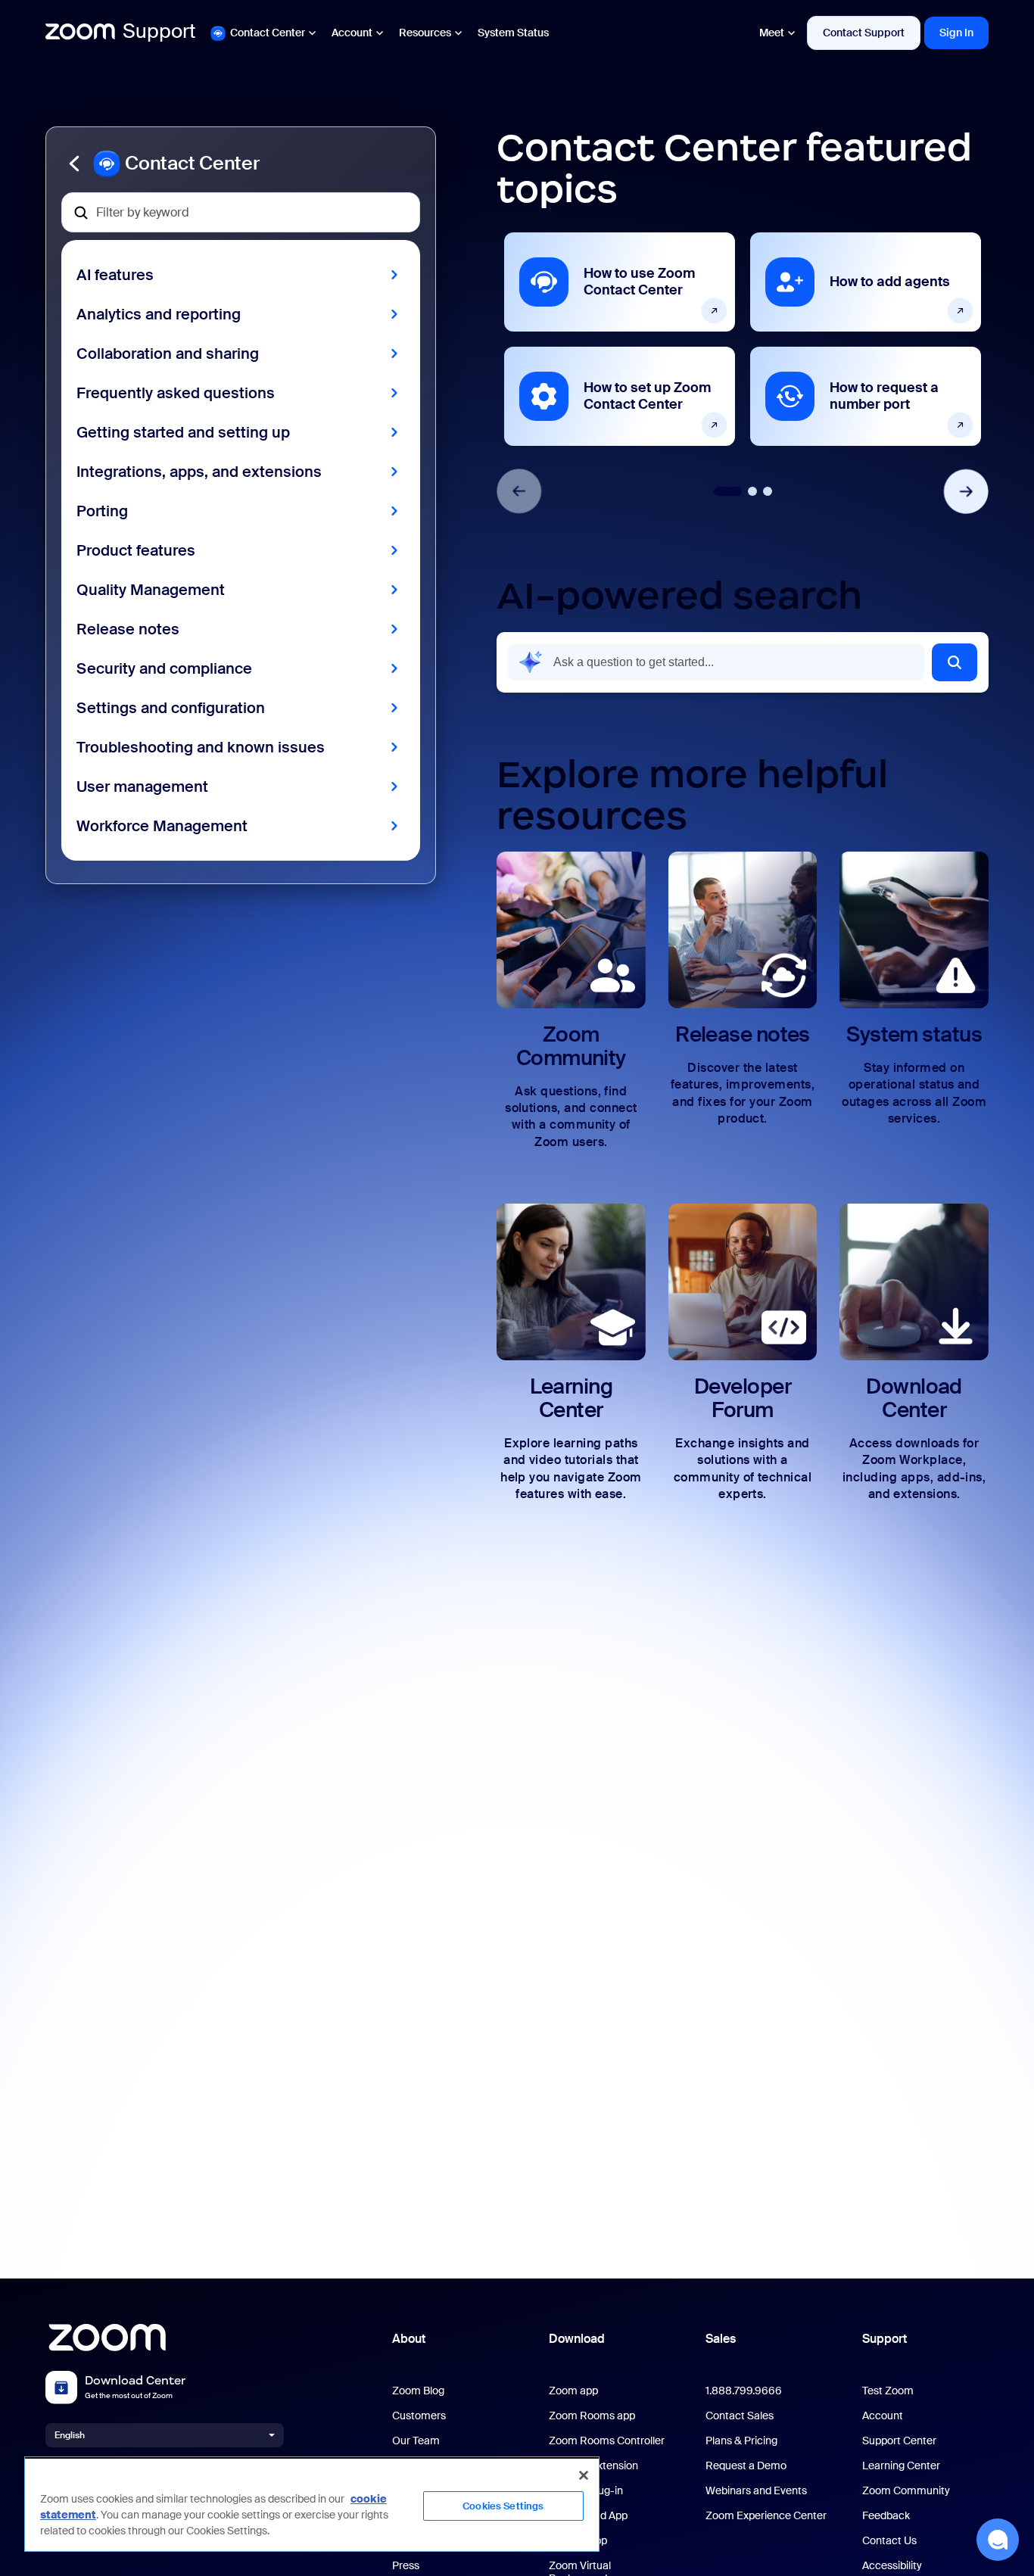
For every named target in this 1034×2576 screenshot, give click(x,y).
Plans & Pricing (741, 2441)
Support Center (899, 2441)
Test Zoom (888, 2391)
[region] (312, 2504)
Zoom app (573, 2391)
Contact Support (864, 33)
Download (577, 2339)
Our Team (416, 2441)
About (409, 2339)
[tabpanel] (620, 339)
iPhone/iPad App (588, 2516)
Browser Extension (593, 2466)
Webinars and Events (756, 2491)
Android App (578, 2541)
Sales (721, 2339)
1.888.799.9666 (744, 2391)
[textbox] (241, 212)
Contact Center (268, 33)
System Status (513, 33)
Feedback (886, 2516)
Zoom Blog (418, 2391)
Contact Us (889, 2541)
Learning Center (901, 2466)
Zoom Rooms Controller (607, 2441)
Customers (419, 2416)
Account (352, 33)
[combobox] (716, 662)
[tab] (728, 491)
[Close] (584, 2475)
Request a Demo (746, 2466)
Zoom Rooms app (592, 2416)
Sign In (956, 33)
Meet (772, 33)
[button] (241, 164)
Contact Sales (740, 2416)
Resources (425, 33)
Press (406, 2566)
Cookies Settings (503, 2506)
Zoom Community (906, 2491)
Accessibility (892, 2566)
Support (885, 2339)
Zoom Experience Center (766, 2516)
